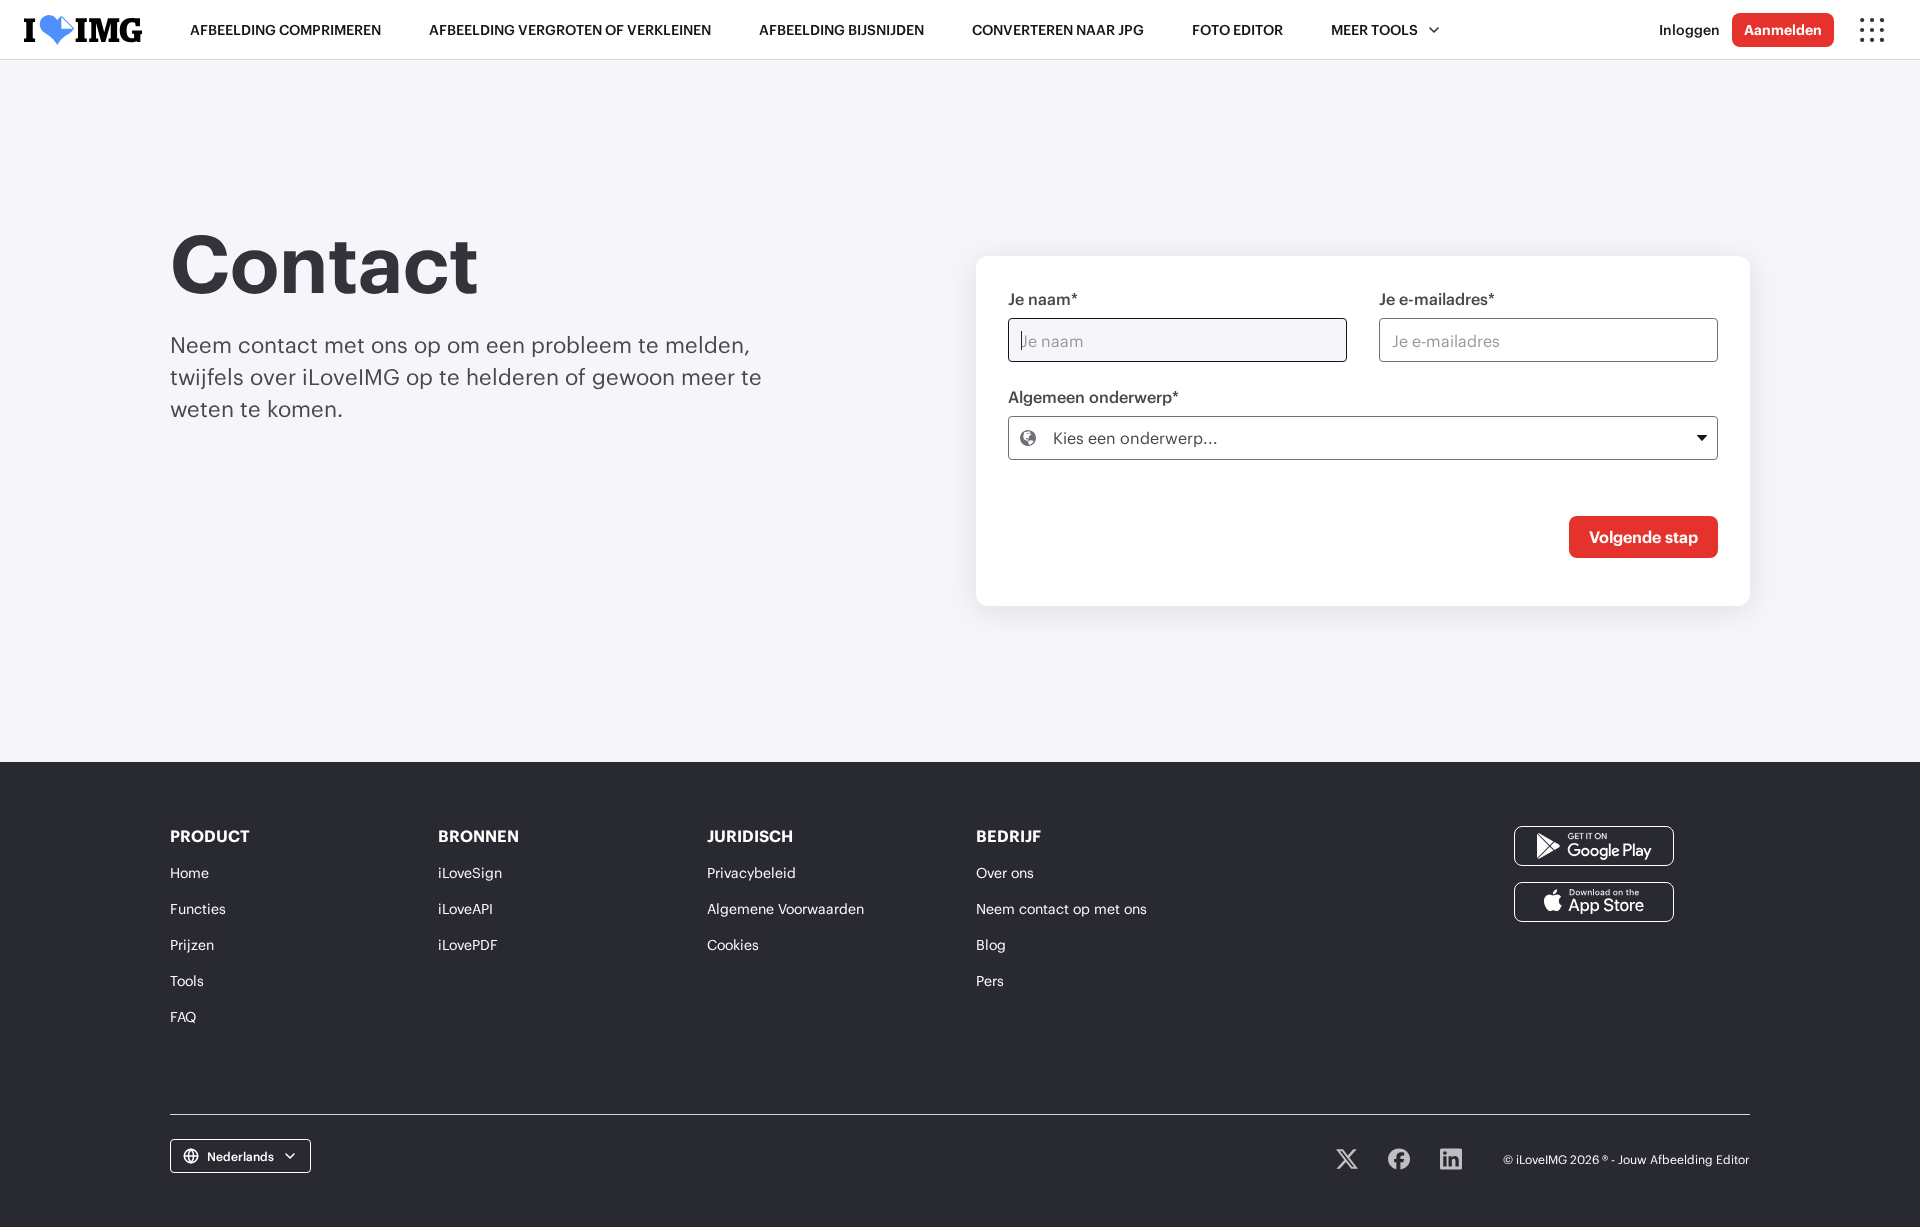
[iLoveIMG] (83, 30)
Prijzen (192, 944)
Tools (187, 980)
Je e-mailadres (1433, 298)
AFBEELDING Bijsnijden (841, 29)
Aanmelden (1783, 29)
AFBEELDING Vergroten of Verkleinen (570, 29)
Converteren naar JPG (1058, 29)
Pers (990, 980)
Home (189, 872)
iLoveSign (470, 872)
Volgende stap (1643, 536)
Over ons (1005, 872)
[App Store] (1594, 900)
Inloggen (1689, 29)
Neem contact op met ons (1061, 908)
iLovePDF (468, 944)
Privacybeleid (751, 872)
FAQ (183, 1016)
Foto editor (1237, 29)
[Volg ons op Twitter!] (1347, 1159)
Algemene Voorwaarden (785, 908)
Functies (198, 908)
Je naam (1039, 298)
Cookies (733, 944)
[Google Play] (1594, 844)
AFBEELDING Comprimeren (285, 29)
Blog (991, 944)
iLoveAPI (465, 908)
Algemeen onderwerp (1090, 396)
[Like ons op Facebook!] (1399, 1159)
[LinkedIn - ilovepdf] (1451, 1159)
